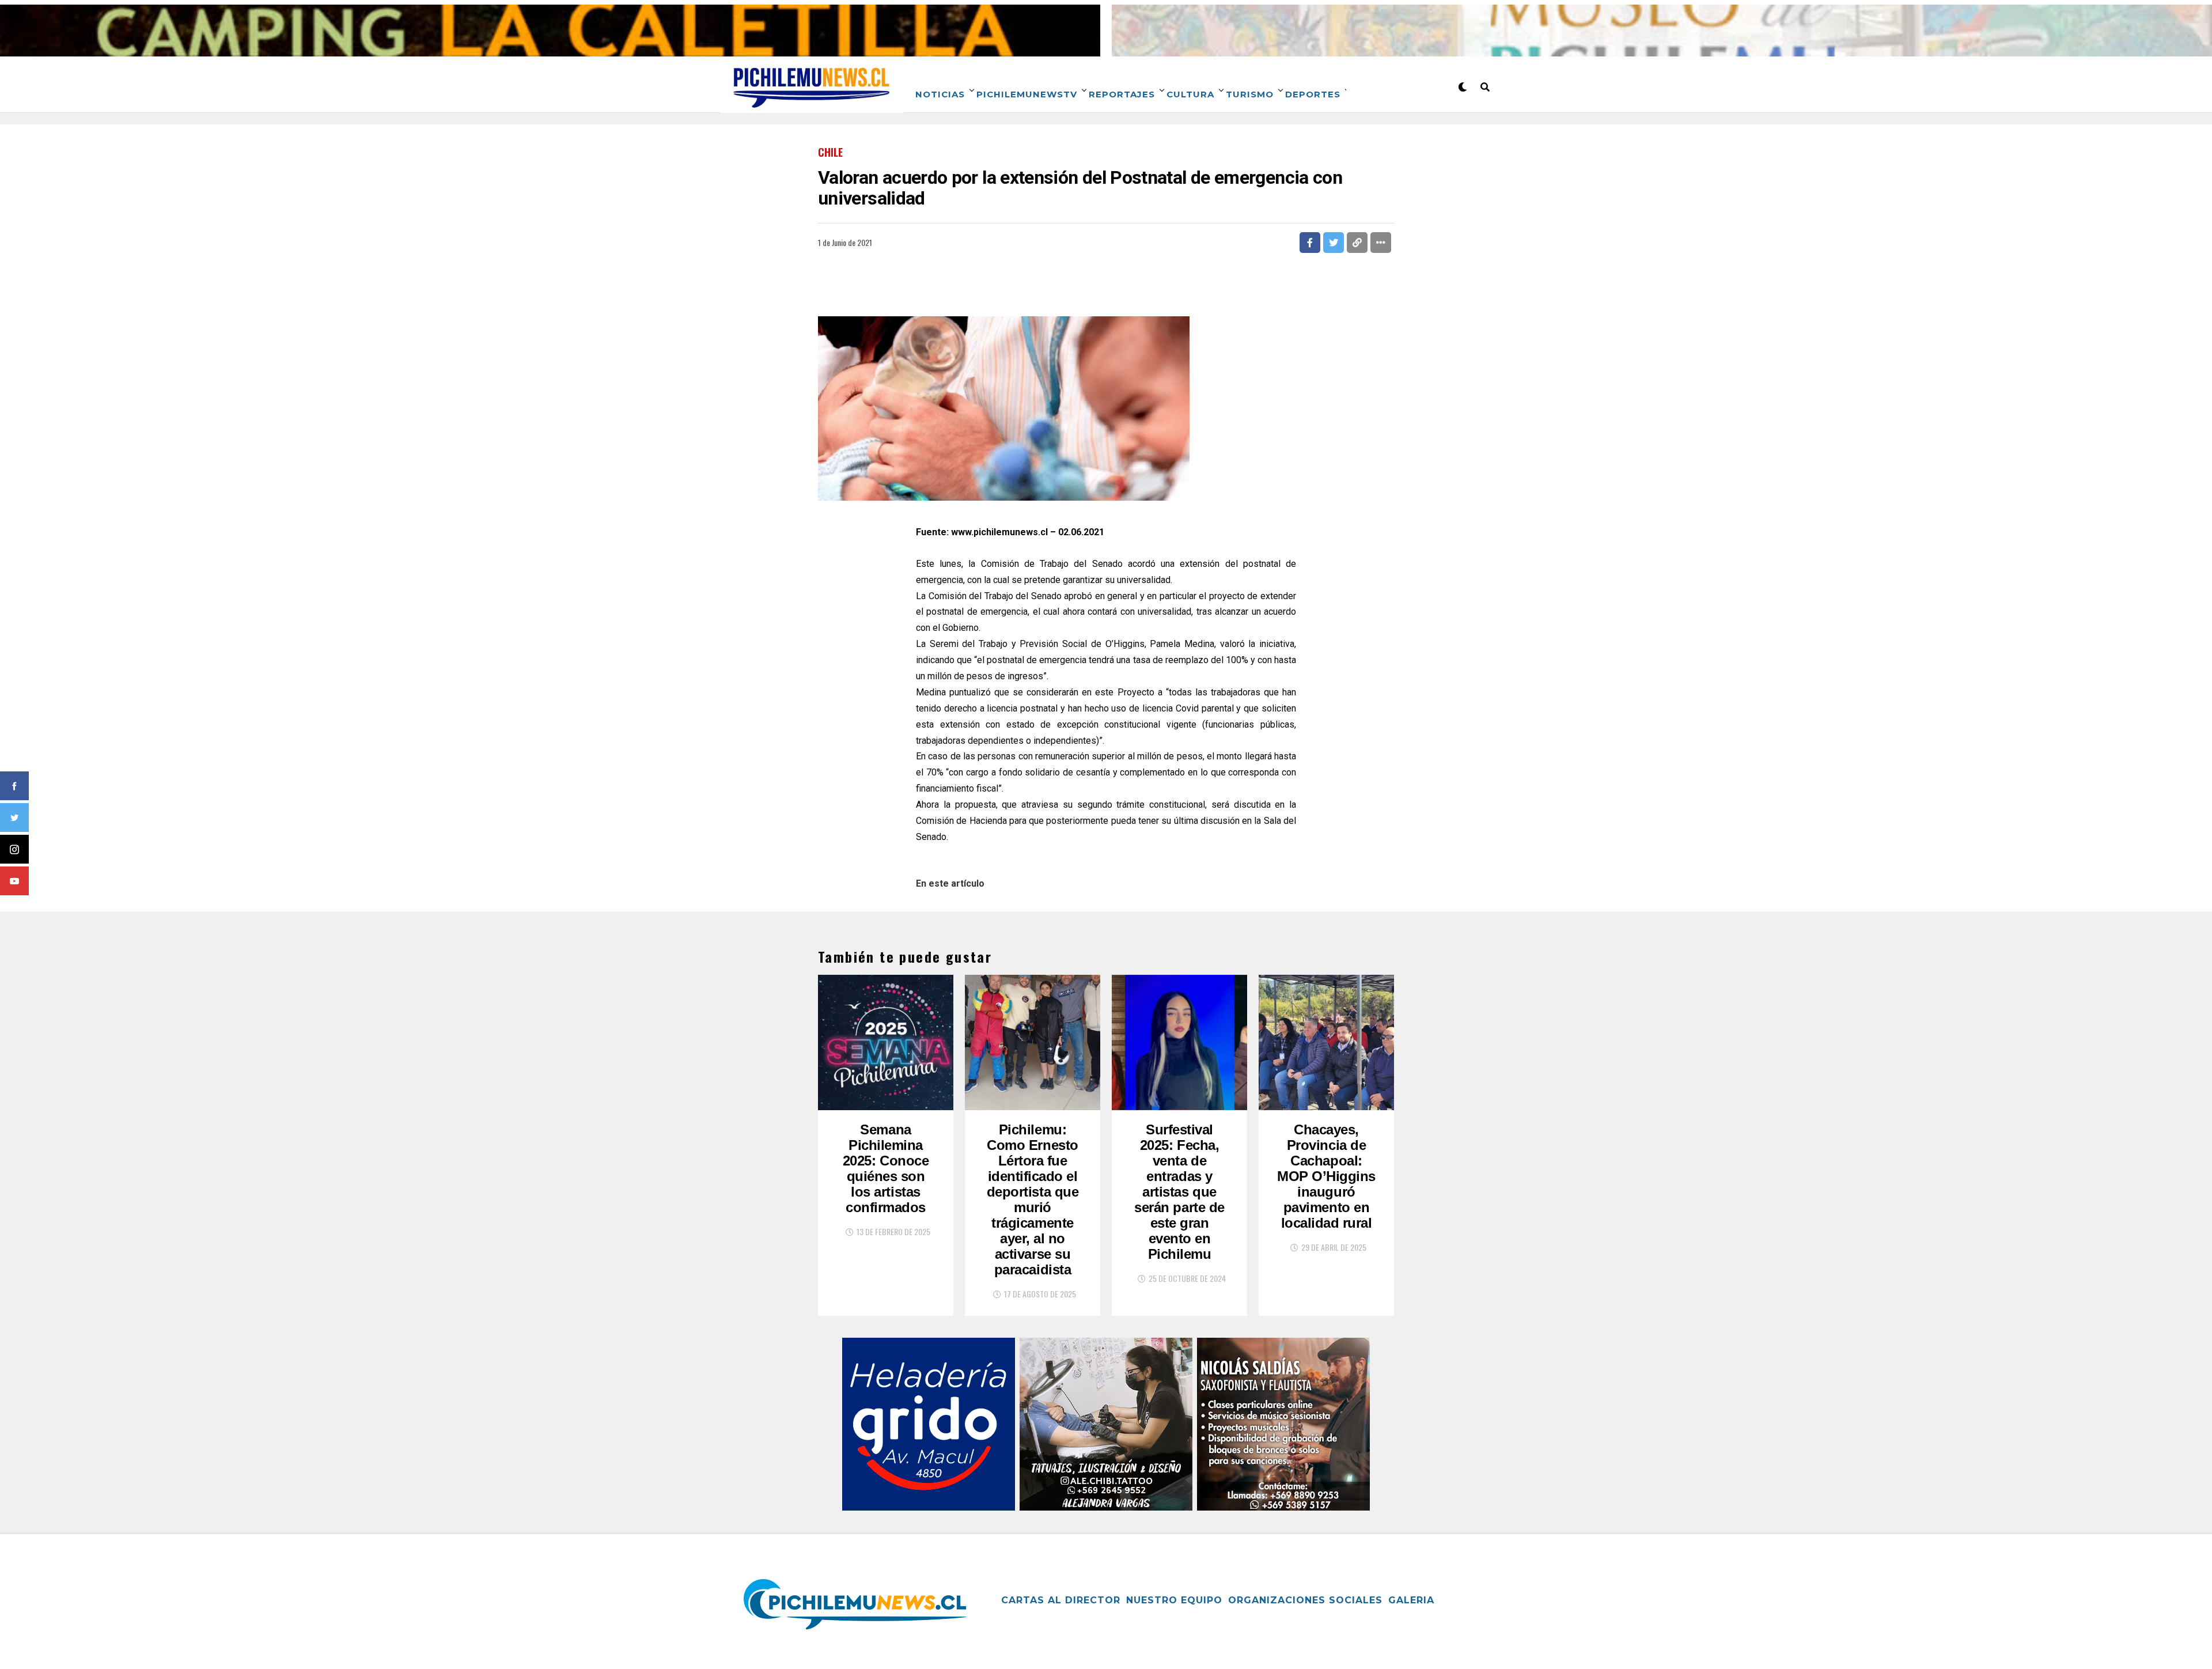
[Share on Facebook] (1310, 243)
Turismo (1250, 94)
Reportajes (1122, 94)
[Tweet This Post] (1334, 243)
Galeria (1411, 1600)
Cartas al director (1061, 1600)
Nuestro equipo (1174, 1600)
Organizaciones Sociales (1305, 1600)
